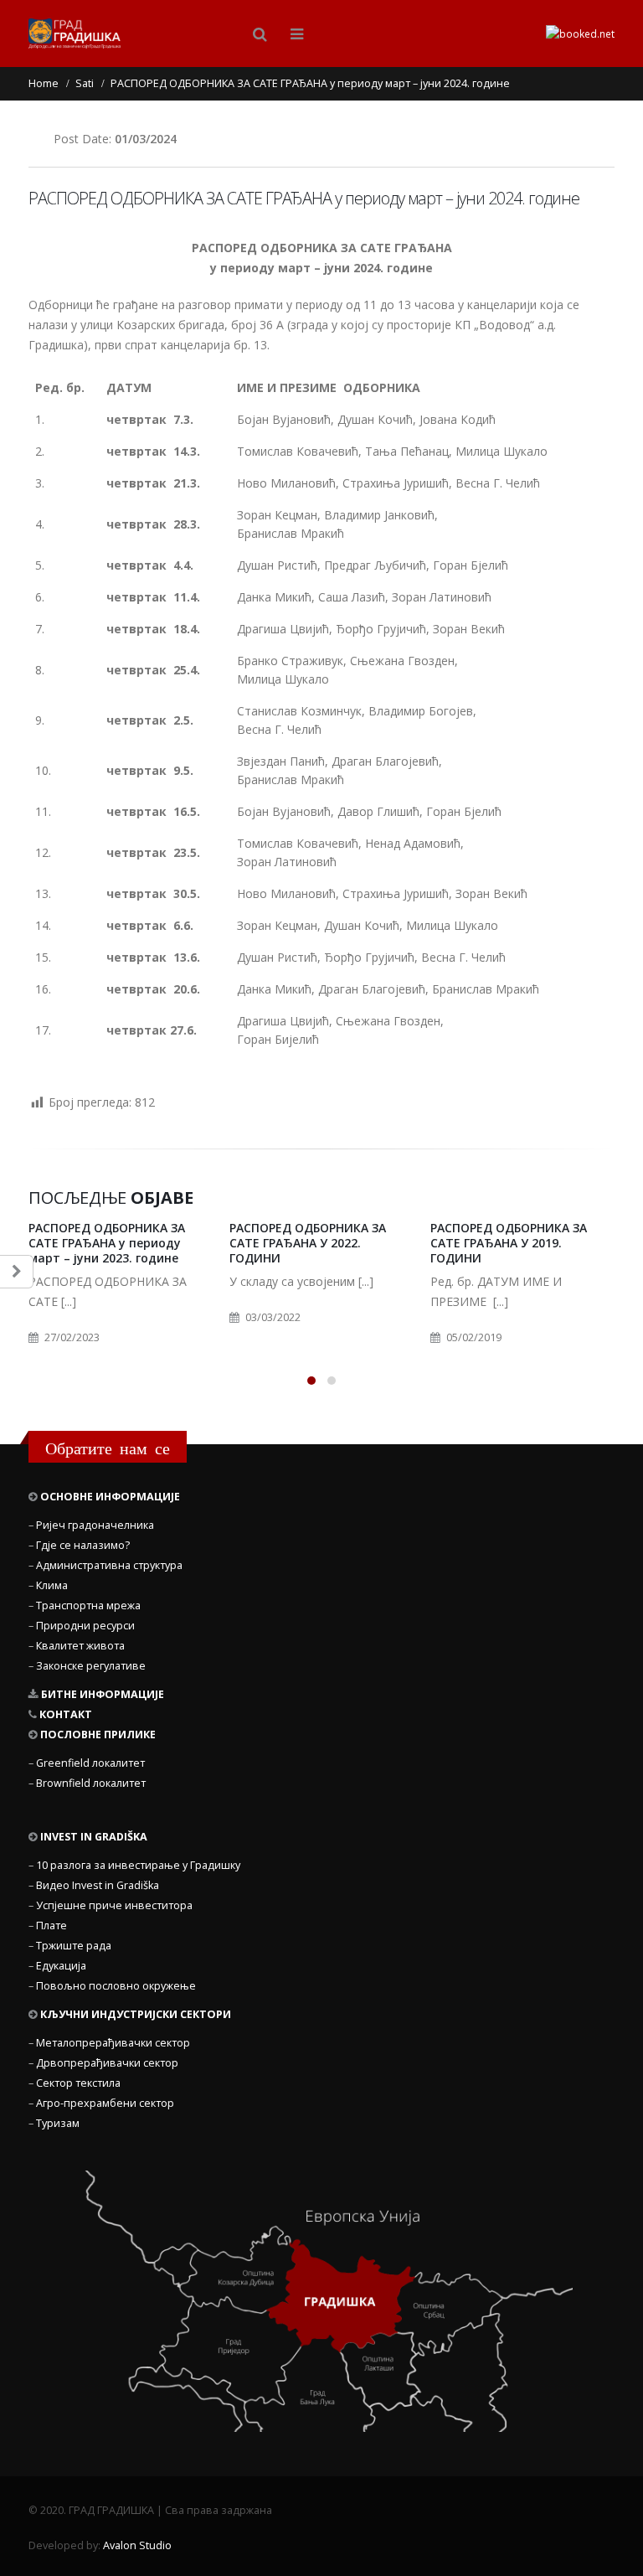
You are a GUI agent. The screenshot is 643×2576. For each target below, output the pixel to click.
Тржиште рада (74, 1946)
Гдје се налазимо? (83, 1545)
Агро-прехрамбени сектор (105, 2103)
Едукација (61, 1966)
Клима (52, 1585)
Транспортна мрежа (88, 1605)
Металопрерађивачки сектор (113, 2043)
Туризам (58, 2123)
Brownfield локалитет (91, 1783)
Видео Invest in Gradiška (98, 1885)
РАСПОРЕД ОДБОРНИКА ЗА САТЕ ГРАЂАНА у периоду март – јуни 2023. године (107, 1243)
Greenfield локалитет (90, 1763)
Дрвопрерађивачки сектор (107, 2063)
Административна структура (109, 1565)
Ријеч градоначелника (95, 1525)
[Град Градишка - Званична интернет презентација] (75, 34)
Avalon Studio (137, 2545)
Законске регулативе (91, 1666)
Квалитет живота (80, 1646)
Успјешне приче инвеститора (114, 1905)
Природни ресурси (85, 1626)
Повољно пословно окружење (116, 1986)
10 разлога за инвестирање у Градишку (138, 1865)
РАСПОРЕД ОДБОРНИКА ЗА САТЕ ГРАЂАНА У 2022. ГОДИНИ (308, 1243)
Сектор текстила (78, 2083)
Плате (51, 1926)
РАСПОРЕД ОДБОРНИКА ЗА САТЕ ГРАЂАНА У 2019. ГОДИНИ (509, 1243)
